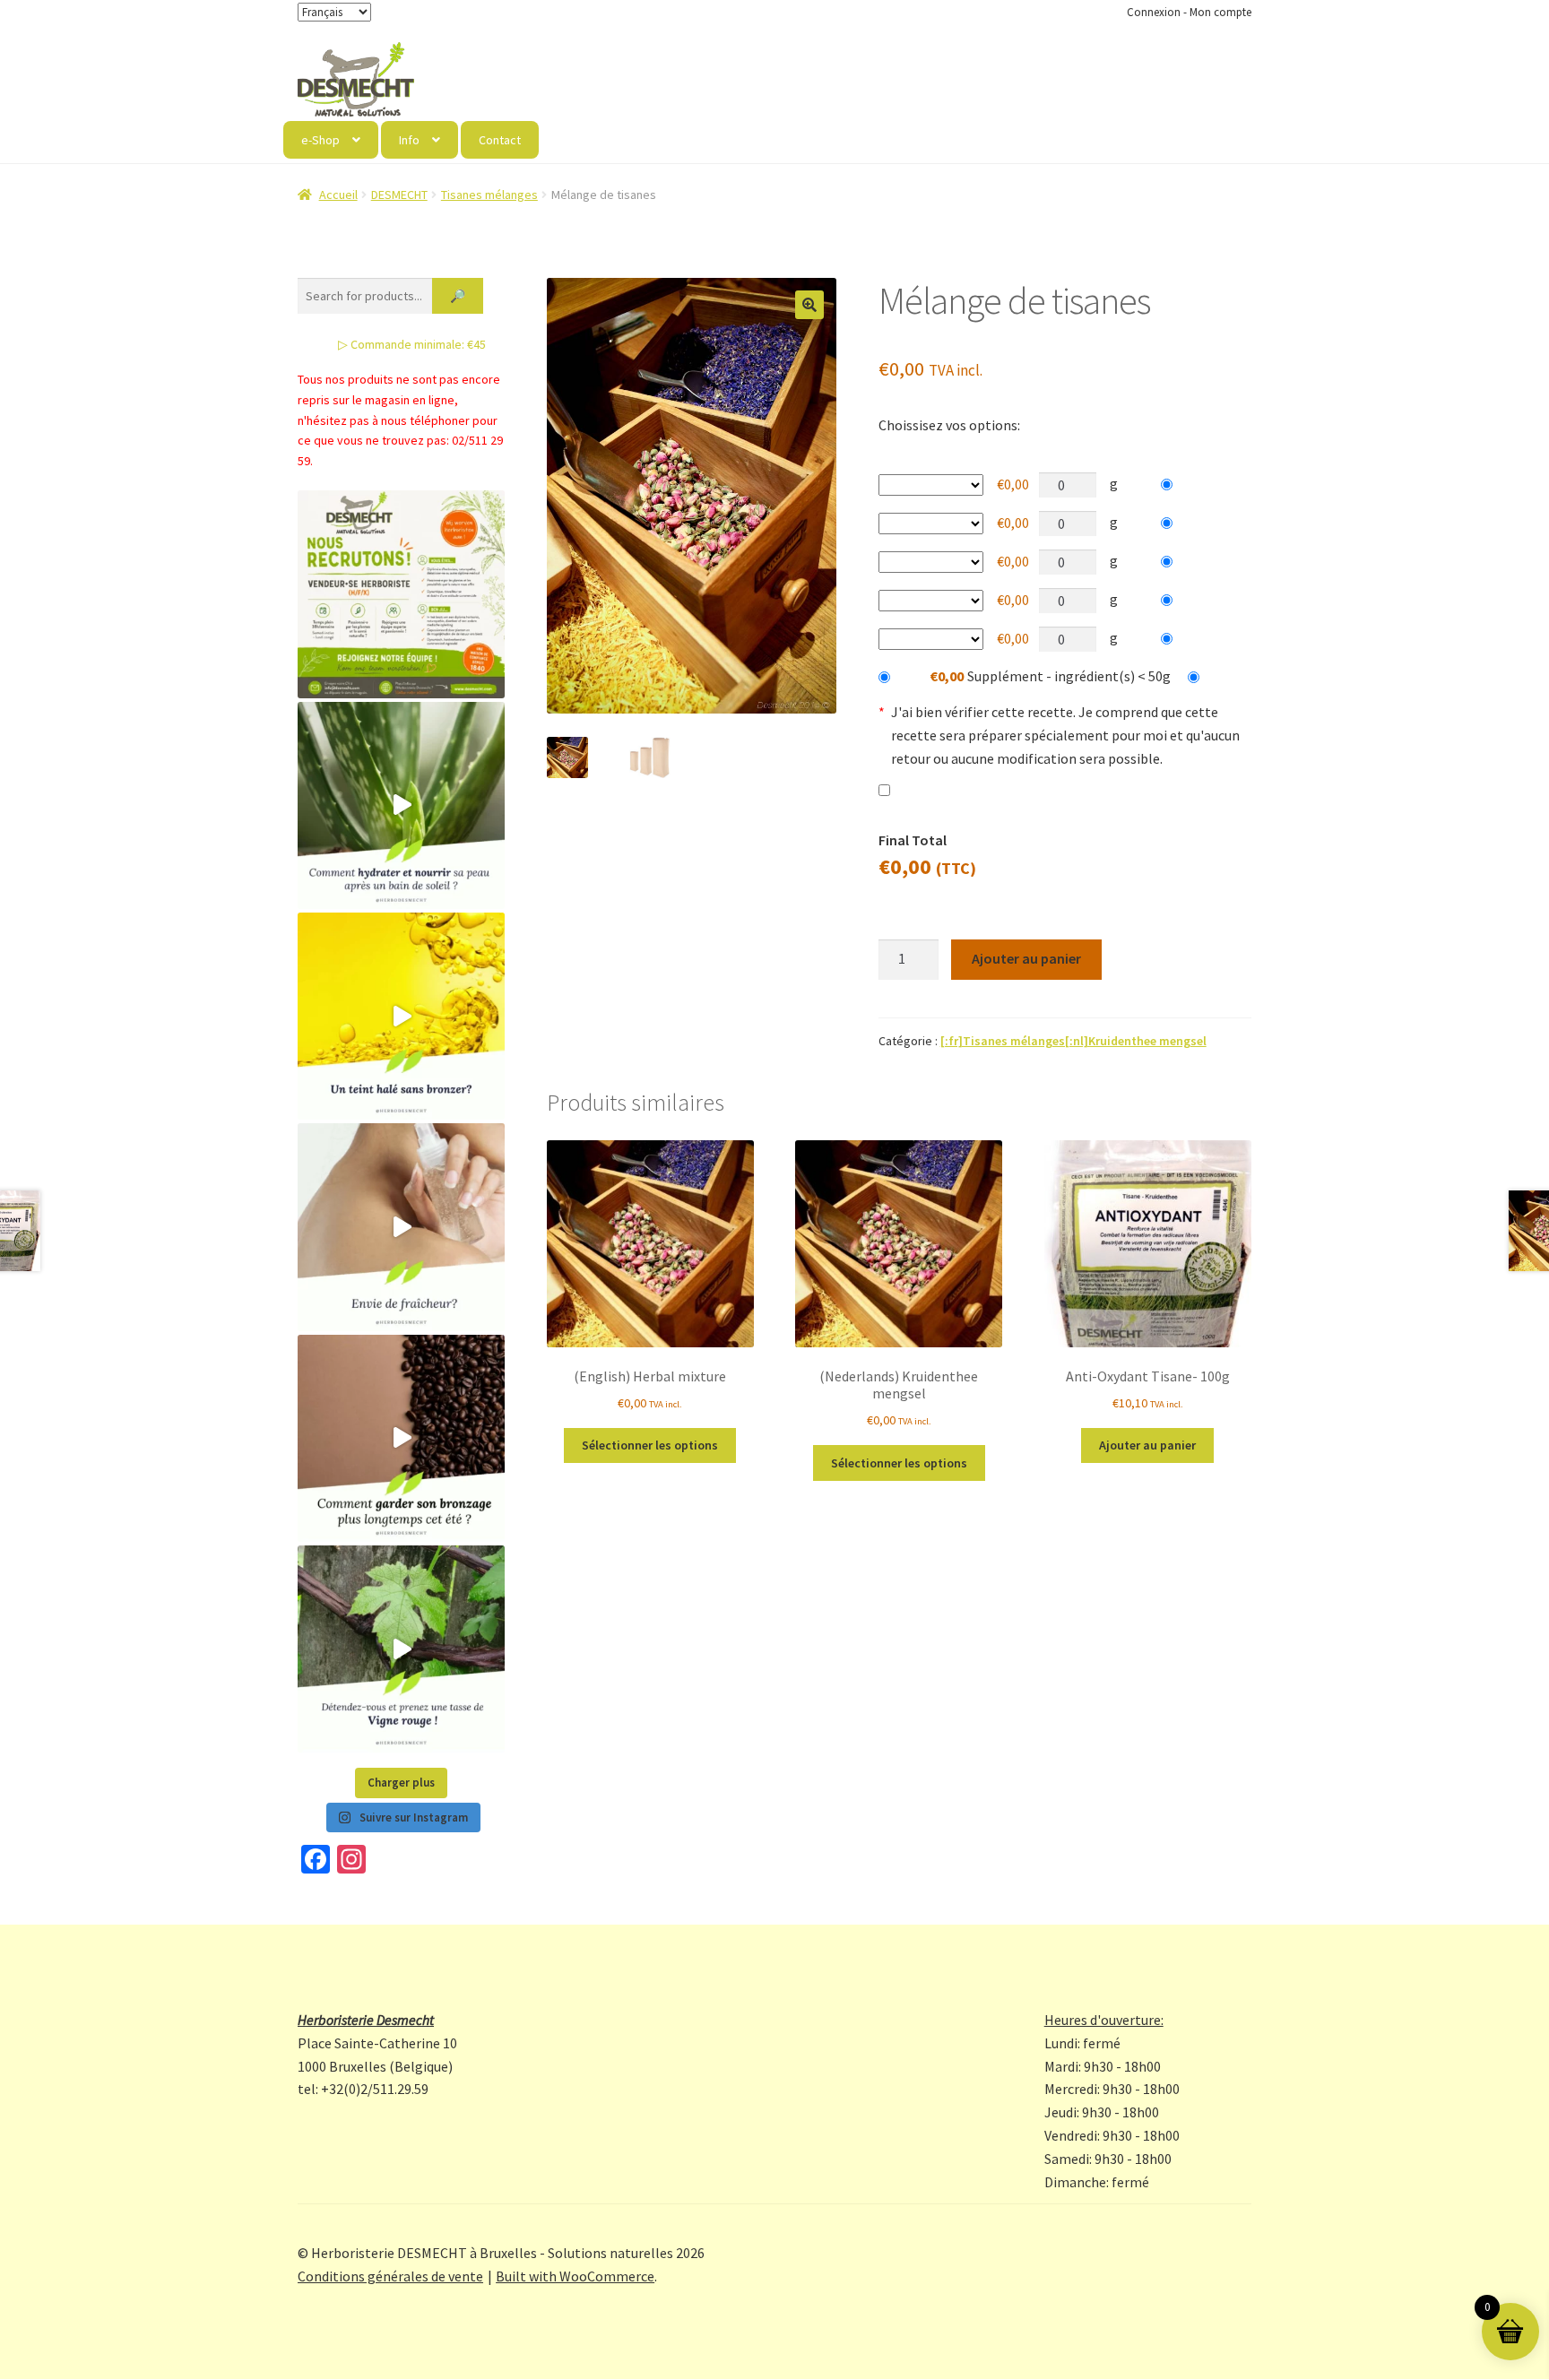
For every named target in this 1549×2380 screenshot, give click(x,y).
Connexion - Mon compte (1189, 12)
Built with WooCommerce (575, 2276)
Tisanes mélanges (489, 195)
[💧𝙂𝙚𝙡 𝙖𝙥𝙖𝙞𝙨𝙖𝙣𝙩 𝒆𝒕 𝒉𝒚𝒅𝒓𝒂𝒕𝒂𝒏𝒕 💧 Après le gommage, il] (401, 805)
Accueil (338, 195)
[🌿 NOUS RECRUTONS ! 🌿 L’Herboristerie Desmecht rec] (401, 594)
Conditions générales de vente (390, 2276)
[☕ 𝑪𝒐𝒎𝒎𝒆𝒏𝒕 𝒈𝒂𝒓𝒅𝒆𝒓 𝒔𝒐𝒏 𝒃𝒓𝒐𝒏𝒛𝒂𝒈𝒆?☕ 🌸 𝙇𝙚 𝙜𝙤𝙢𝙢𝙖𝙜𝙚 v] (401, 1438)
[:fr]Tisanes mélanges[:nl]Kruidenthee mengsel (1073, 1041)
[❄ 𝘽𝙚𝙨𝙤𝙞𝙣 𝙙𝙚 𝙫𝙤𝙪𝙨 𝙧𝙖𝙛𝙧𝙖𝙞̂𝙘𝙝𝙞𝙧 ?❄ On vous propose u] (401, 1227)
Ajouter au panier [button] (1147, 1445)
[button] (809, 305)
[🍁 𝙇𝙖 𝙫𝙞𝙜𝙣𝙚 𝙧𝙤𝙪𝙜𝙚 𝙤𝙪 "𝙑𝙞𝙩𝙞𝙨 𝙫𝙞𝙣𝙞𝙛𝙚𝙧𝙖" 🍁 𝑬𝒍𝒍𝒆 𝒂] (401, 1649)
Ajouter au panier (1026, 958)
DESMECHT (399, 195)
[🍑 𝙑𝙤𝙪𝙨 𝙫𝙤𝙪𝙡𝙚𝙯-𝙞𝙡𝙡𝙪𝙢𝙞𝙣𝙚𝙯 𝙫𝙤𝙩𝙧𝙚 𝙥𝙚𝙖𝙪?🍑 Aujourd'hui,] (401, 1016)
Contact (500, 140)
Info (409, 140)
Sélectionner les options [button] (650, 1445)
